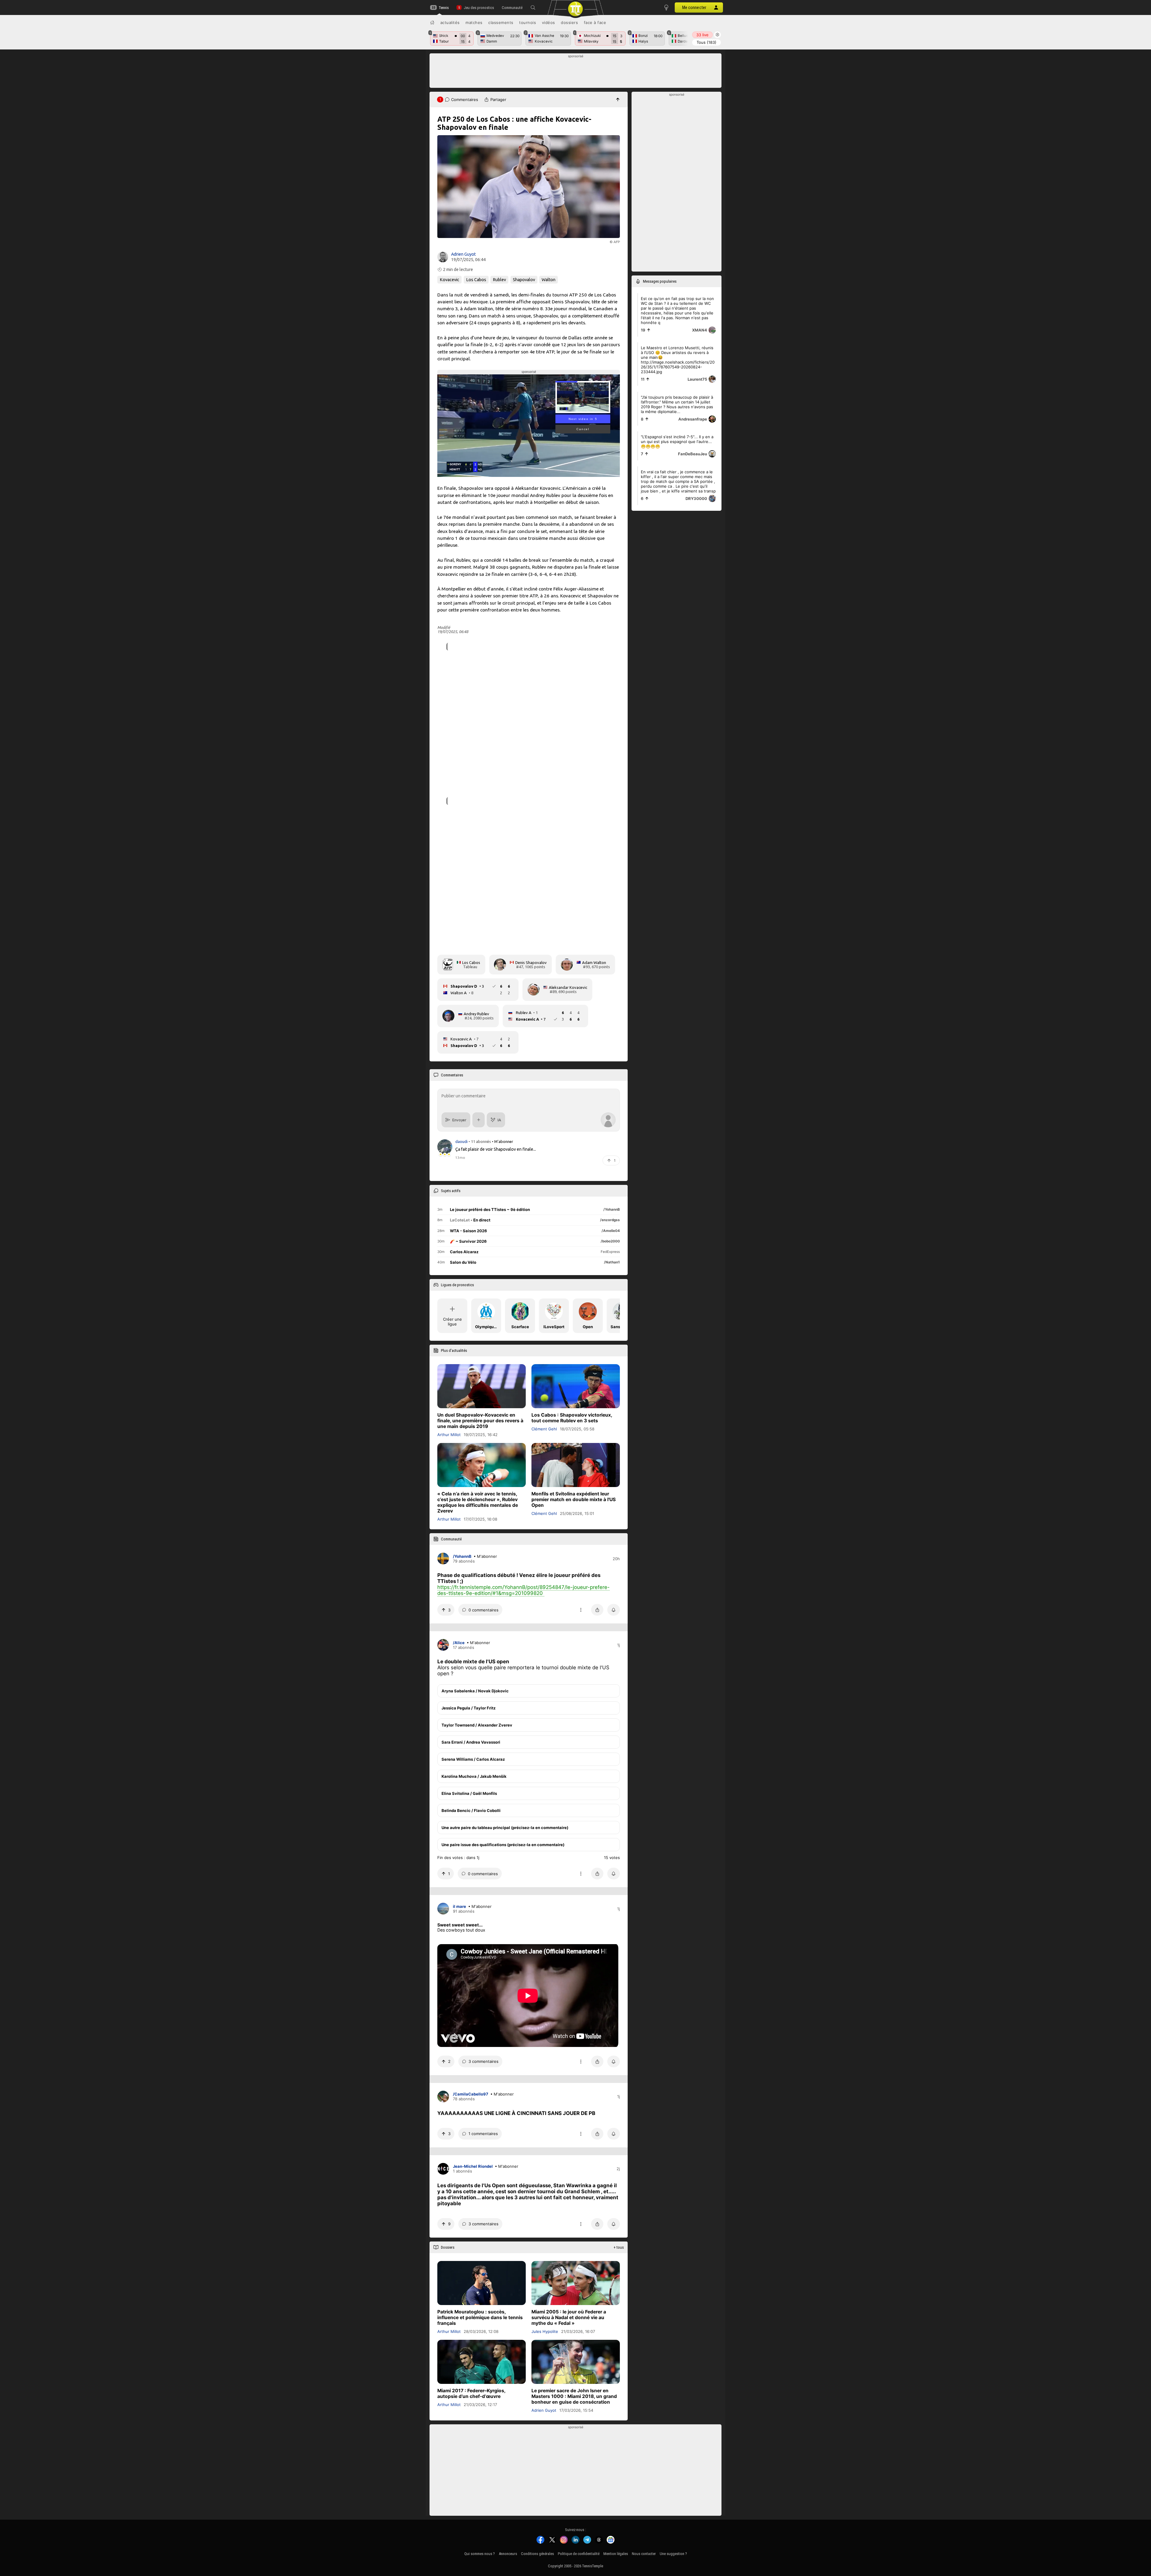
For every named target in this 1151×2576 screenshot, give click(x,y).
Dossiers (569, 22)
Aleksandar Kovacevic (568, 987)
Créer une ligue (452, 1322)
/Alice (459, 1643)
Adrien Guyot (463, 254)
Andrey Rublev (476, 1014)
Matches (474, 22)
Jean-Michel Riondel (473, 2167)
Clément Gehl (544, 1429)
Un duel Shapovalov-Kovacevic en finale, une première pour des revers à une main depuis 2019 (480, 1421)
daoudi (462, 1141)
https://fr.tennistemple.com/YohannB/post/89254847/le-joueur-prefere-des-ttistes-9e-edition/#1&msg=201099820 (523, 1590)
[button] (533, 7)
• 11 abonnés (480, 1141)
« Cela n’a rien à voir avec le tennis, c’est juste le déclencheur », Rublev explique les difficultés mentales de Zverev (478, 1503)
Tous (706, 42)
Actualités (450, 22)
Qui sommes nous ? (480, 2554)
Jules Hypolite (545, 2331)
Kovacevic (449, 280)
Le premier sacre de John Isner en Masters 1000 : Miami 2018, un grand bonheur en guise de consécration (574, 2396)
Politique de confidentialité (579, 2554)
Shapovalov (524, 280)
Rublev (499, 280)
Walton (549, 280)
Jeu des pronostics (479, 8)
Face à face (595, 22)
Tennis (444, 8)
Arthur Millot (449, 1435)
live (702, 35)
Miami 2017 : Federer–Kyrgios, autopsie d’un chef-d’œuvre (471, 2393)
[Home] (432, 22)
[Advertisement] (576, 72)
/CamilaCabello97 (471, 2094)
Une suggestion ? (673, 2554)
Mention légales (616, 2554)
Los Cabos (476, 280)
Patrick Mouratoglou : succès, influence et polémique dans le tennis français (480, 2317)
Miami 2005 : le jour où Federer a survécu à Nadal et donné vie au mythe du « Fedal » (569, 2317)
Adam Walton (594, 962)
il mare (460, 1906)
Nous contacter (644, 2554)
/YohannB (462, 1556)
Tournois (528, 22)
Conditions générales (537, 2554)
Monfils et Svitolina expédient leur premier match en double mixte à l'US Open (574, 1500)
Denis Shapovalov (531, 962)
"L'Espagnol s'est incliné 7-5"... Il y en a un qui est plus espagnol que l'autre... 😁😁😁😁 (677, 442)
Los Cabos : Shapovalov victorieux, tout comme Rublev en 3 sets (572, 1418)
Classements (501, 22)
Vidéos (549, 22)
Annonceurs (508, 2554)
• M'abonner (503, 1141)
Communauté (512, 8)
